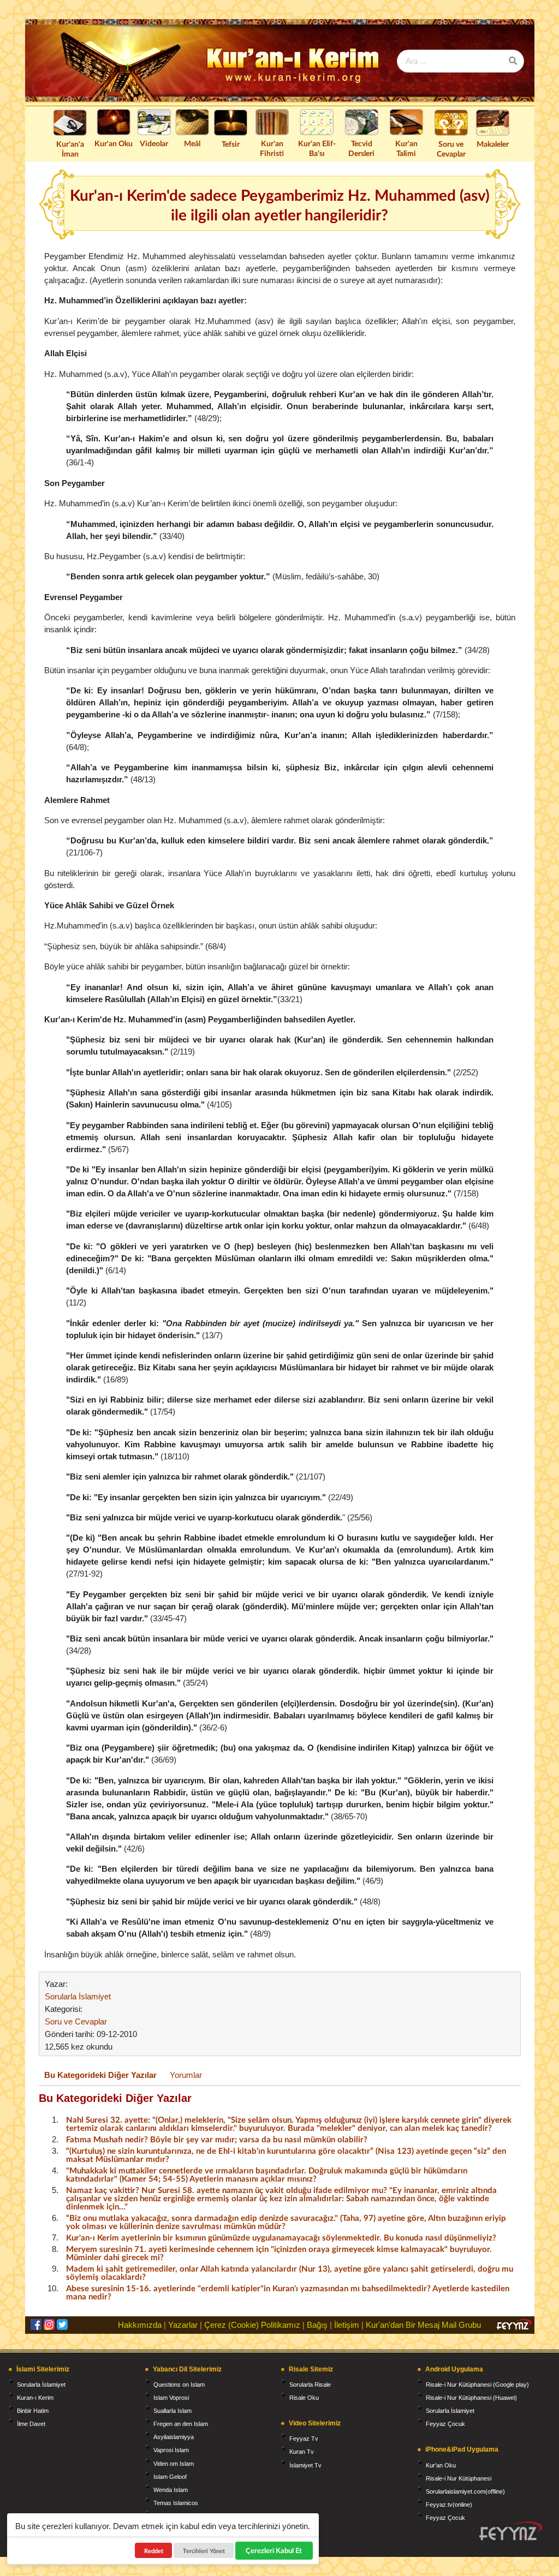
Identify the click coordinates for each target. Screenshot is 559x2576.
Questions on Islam (179, 2385)
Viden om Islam (174, 2464)
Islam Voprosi (171, 2398)
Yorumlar (186, 2075)
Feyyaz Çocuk (445, 2424)
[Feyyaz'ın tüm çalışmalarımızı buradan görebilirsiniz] (511, 2531)
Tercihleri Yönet (204, 2551)
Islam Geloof (170, 2477)
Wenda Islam (171, 2490)
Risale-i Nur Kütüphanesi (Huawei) (471, 2398)
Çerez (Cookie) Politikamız (252, 2325)
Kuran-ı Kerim (35, 2398)
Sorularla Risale (310, 2385)
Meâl (192, 143)
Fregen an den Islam (181, 2424)
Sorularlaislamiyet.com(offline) (465, 2491)
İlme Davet (31, 2424)
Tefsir (231, 144)
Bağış (317, 2325)
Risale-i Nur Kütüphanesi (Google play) (477, 2385)
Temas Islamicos (176, 2503)
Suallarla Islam (173, 2411)
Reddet (154, 2551)
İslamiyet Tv (305, 2465)
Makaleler (493, 144)
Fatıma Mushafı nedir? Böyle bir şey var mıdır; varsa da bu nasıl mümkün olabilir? (217, 2139)
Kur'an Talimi (406, 148)
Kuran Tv (302, 2452)
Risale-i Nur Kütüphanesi (459, 2478)
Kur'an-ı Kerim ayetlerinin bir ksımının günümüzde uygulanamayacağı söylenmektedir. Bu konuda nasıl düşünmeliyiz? (281, 2237)
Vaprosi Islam (171, 2450)
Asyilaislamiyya (174, 2437)
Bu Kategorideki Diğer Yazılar (100, 2075)
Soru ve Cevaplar (451, 149)
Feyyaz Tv (304, 2439)
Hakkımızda (140, 2325)
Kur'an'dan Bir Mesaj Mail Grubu (423, 2325)
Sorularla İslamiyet (78, 1996)
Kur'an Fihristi (272, 148)
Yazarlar (183, 2325)
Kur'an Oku (114, 143)
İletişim (347, 2325)
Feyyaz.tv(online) (449, 2505)
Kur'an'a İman (70, 149)
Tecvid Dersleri (361, 148)
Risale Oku (304, 2398)
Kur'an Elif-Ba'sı (317, 148)
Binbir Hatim (33, 2411)
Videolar (154, 143)
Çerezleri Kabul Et (274, 2550)
